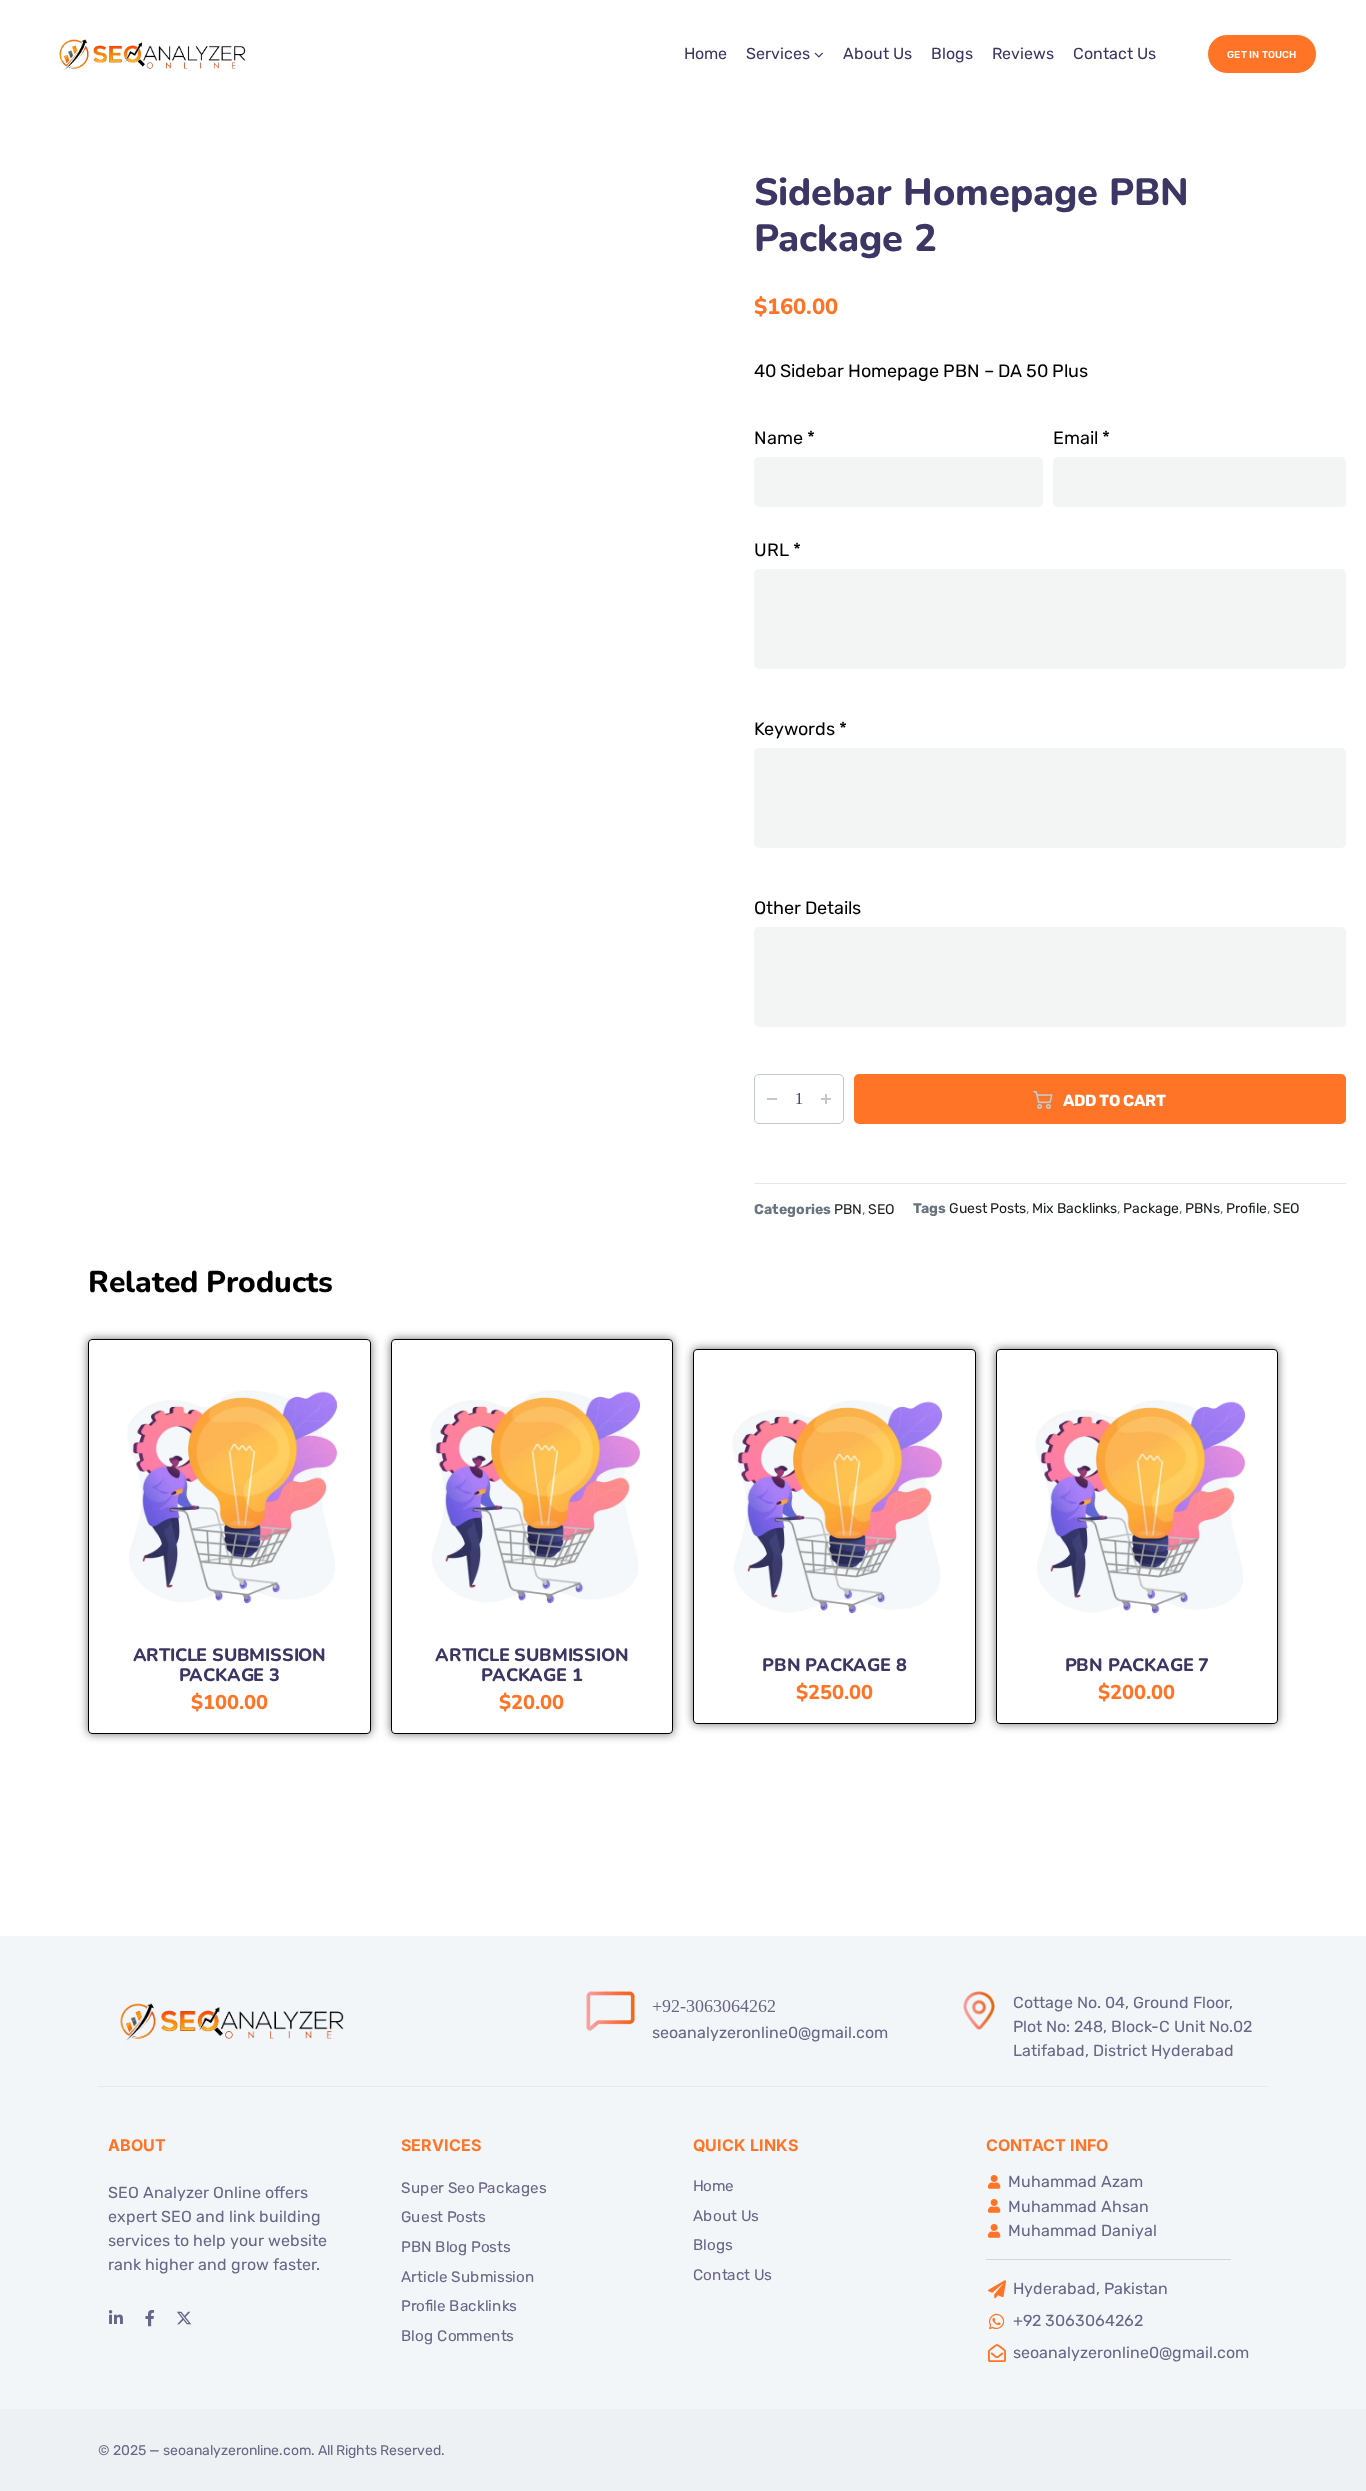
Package (1151, 1208)
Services (778, 53)
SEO (881, 1209)
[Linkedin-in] (116, 2318)
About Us (877, 53)
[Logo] (154, 54)
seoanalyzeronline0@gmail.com (770, 2032)
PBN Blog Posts (455, 2247)
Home (705, 53)
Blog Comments (457, 2336)
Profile (1246, 1208)
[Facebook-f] (150, 2318)
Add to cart (1114, 1100)
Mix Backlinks (1074, 1208)
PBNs (1202, 1208)
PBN (848, 1209)
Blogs (952, 53)
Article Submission (467, 2277)
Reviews (1023, 53)
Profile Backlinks (459, 2306)
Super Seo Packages (473, 2188)
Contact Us (1114, 53)
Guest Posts (987, 1208)
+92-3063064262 (714, 2006)
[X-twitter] (184, 2318)
